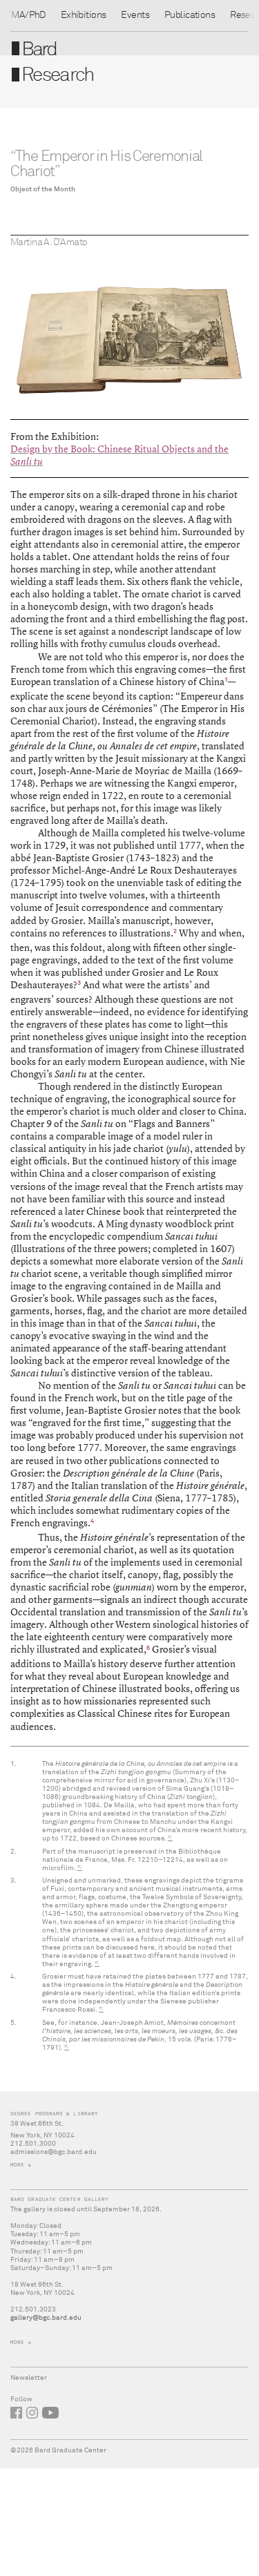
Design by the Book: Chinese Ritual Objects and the (119, 449)
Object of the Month (43, 189)
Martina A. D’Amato (49, 242)
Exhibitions (84, 15)
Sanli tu (27, 461)
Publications (190, 15)
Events (135, 15)
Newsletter (29, 2378)
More (17, 2165)
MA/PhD (28, 15)
